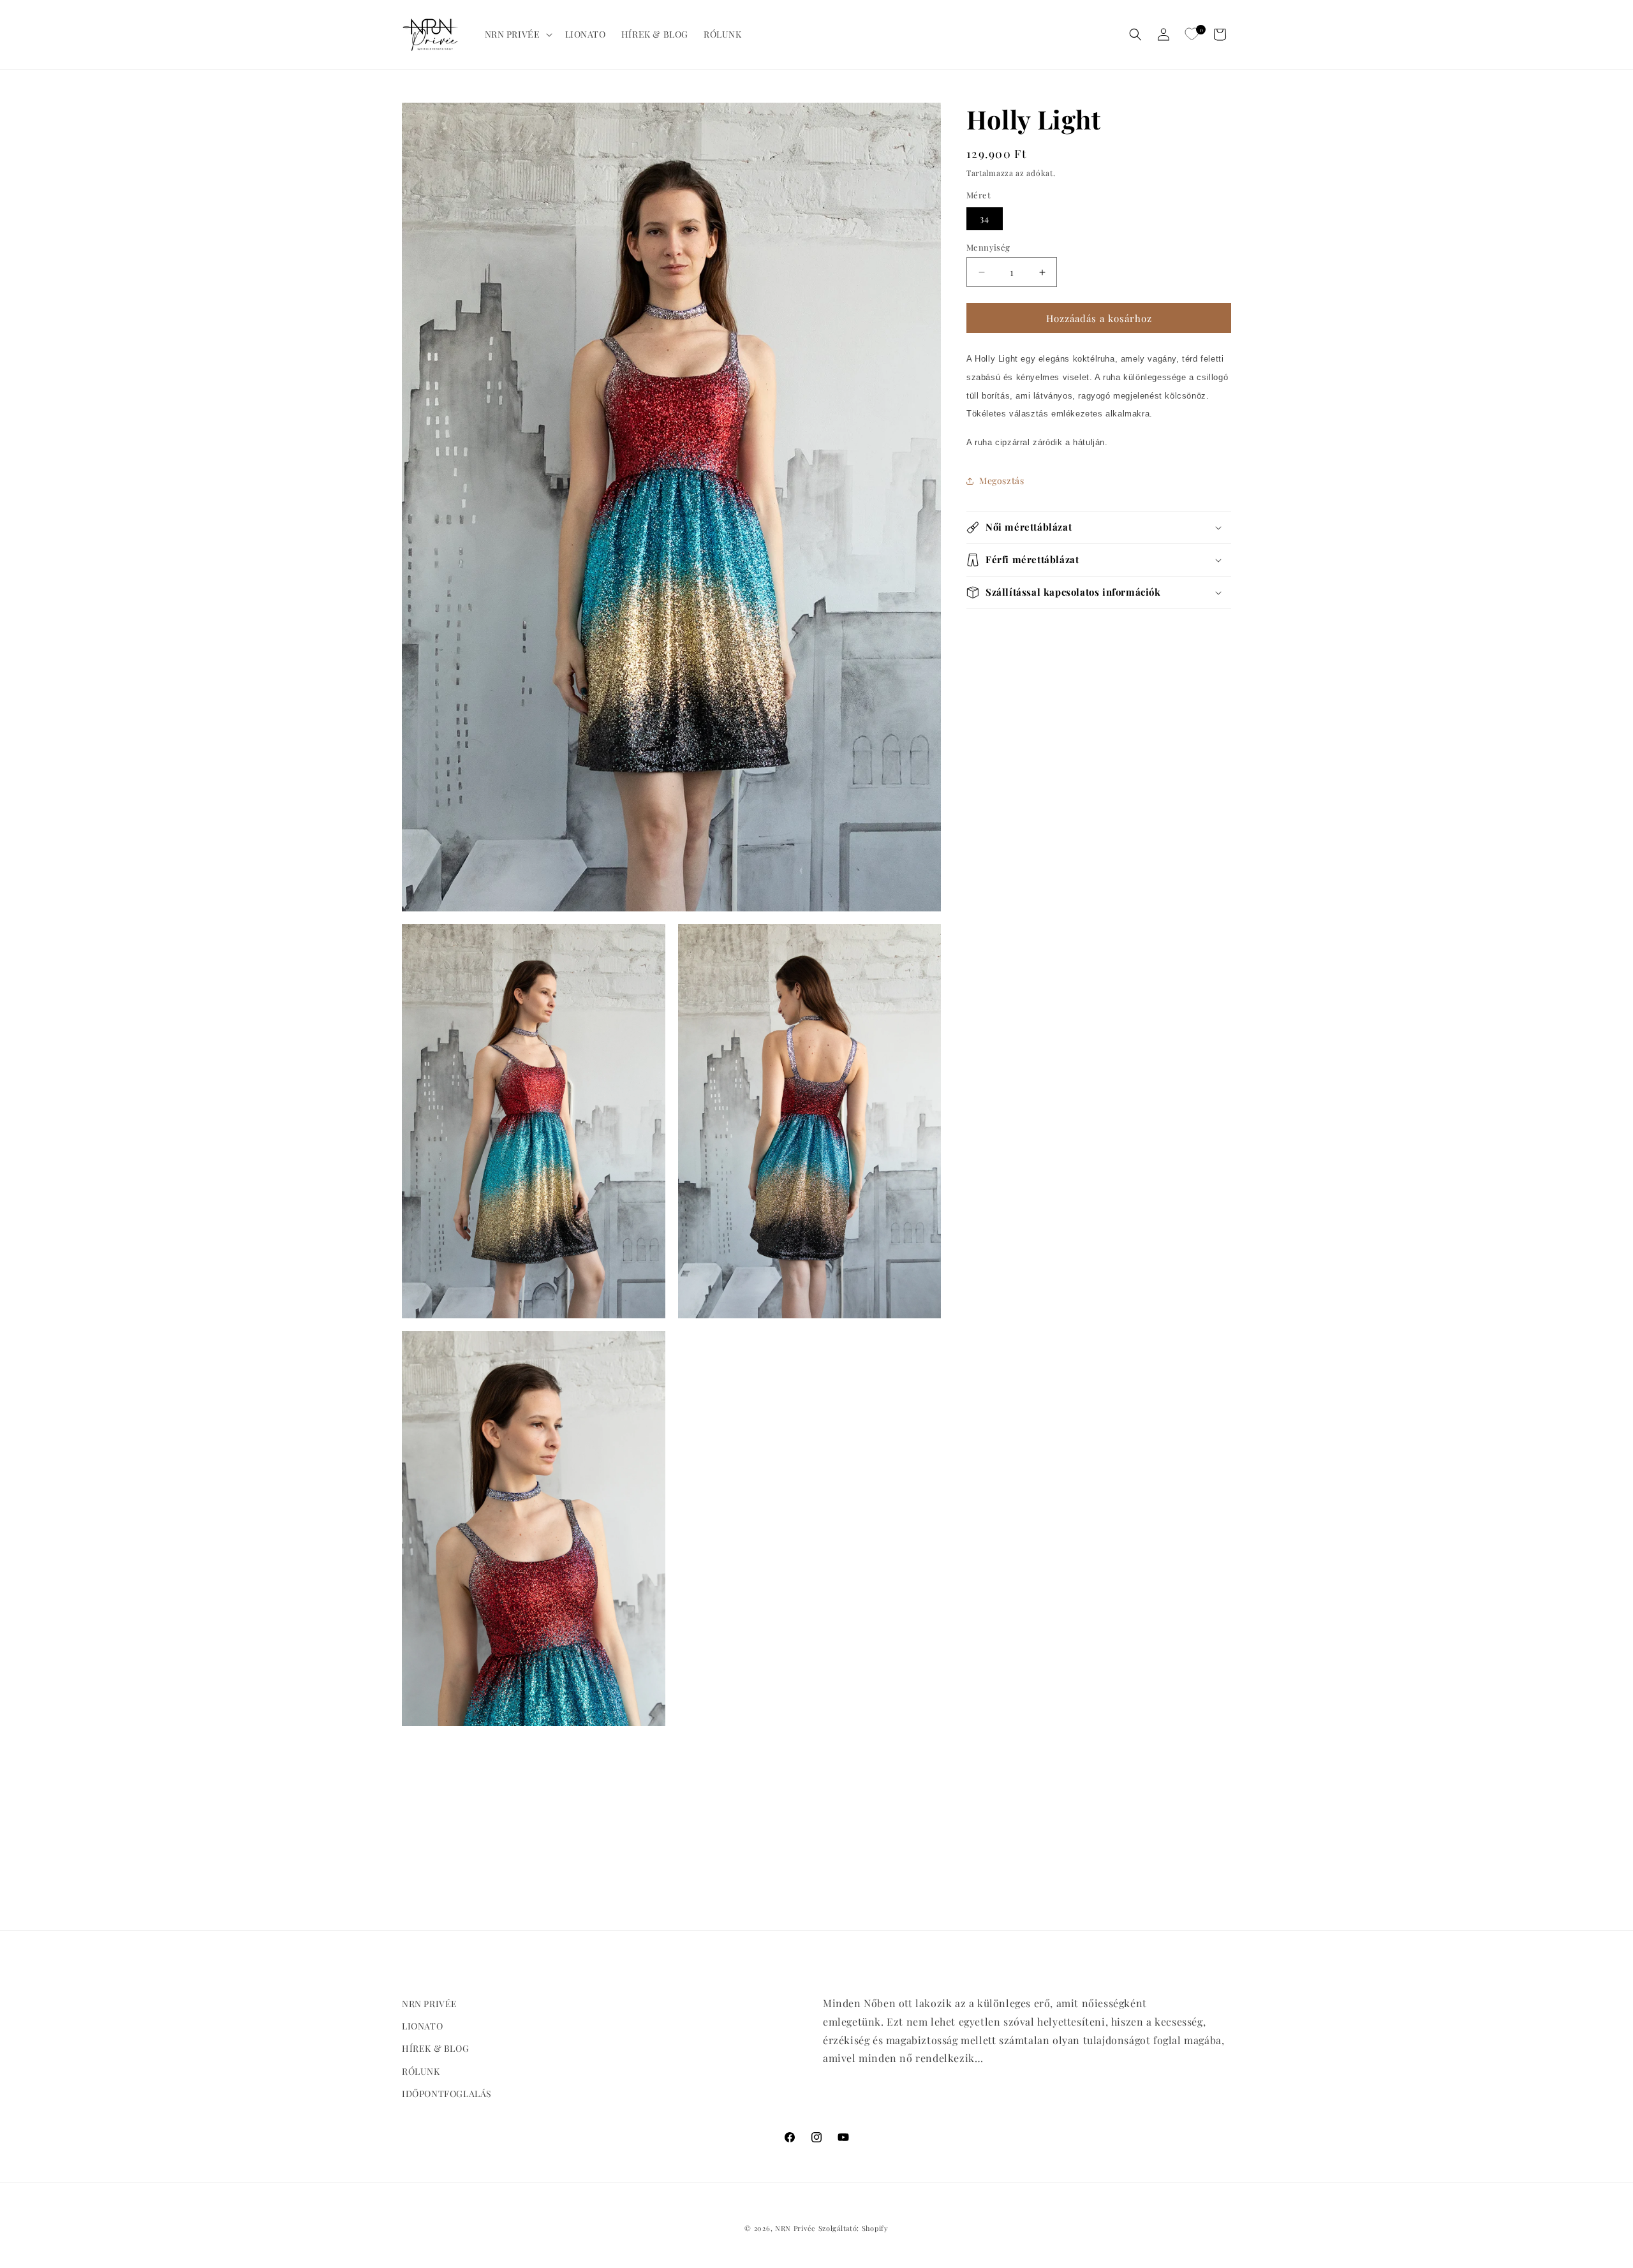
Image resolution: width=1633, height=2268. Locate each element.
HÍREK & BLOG (435, 2049)
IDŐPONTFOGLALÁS (447, 2094)
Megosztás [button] (1001, 481)
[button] (517, 34)
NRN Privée (795, 2228)
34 (985, 218)
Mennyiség (988, 247)
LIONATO (422, 2027)
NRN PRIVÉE (430, 2004)
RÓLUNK (421, 2071)
